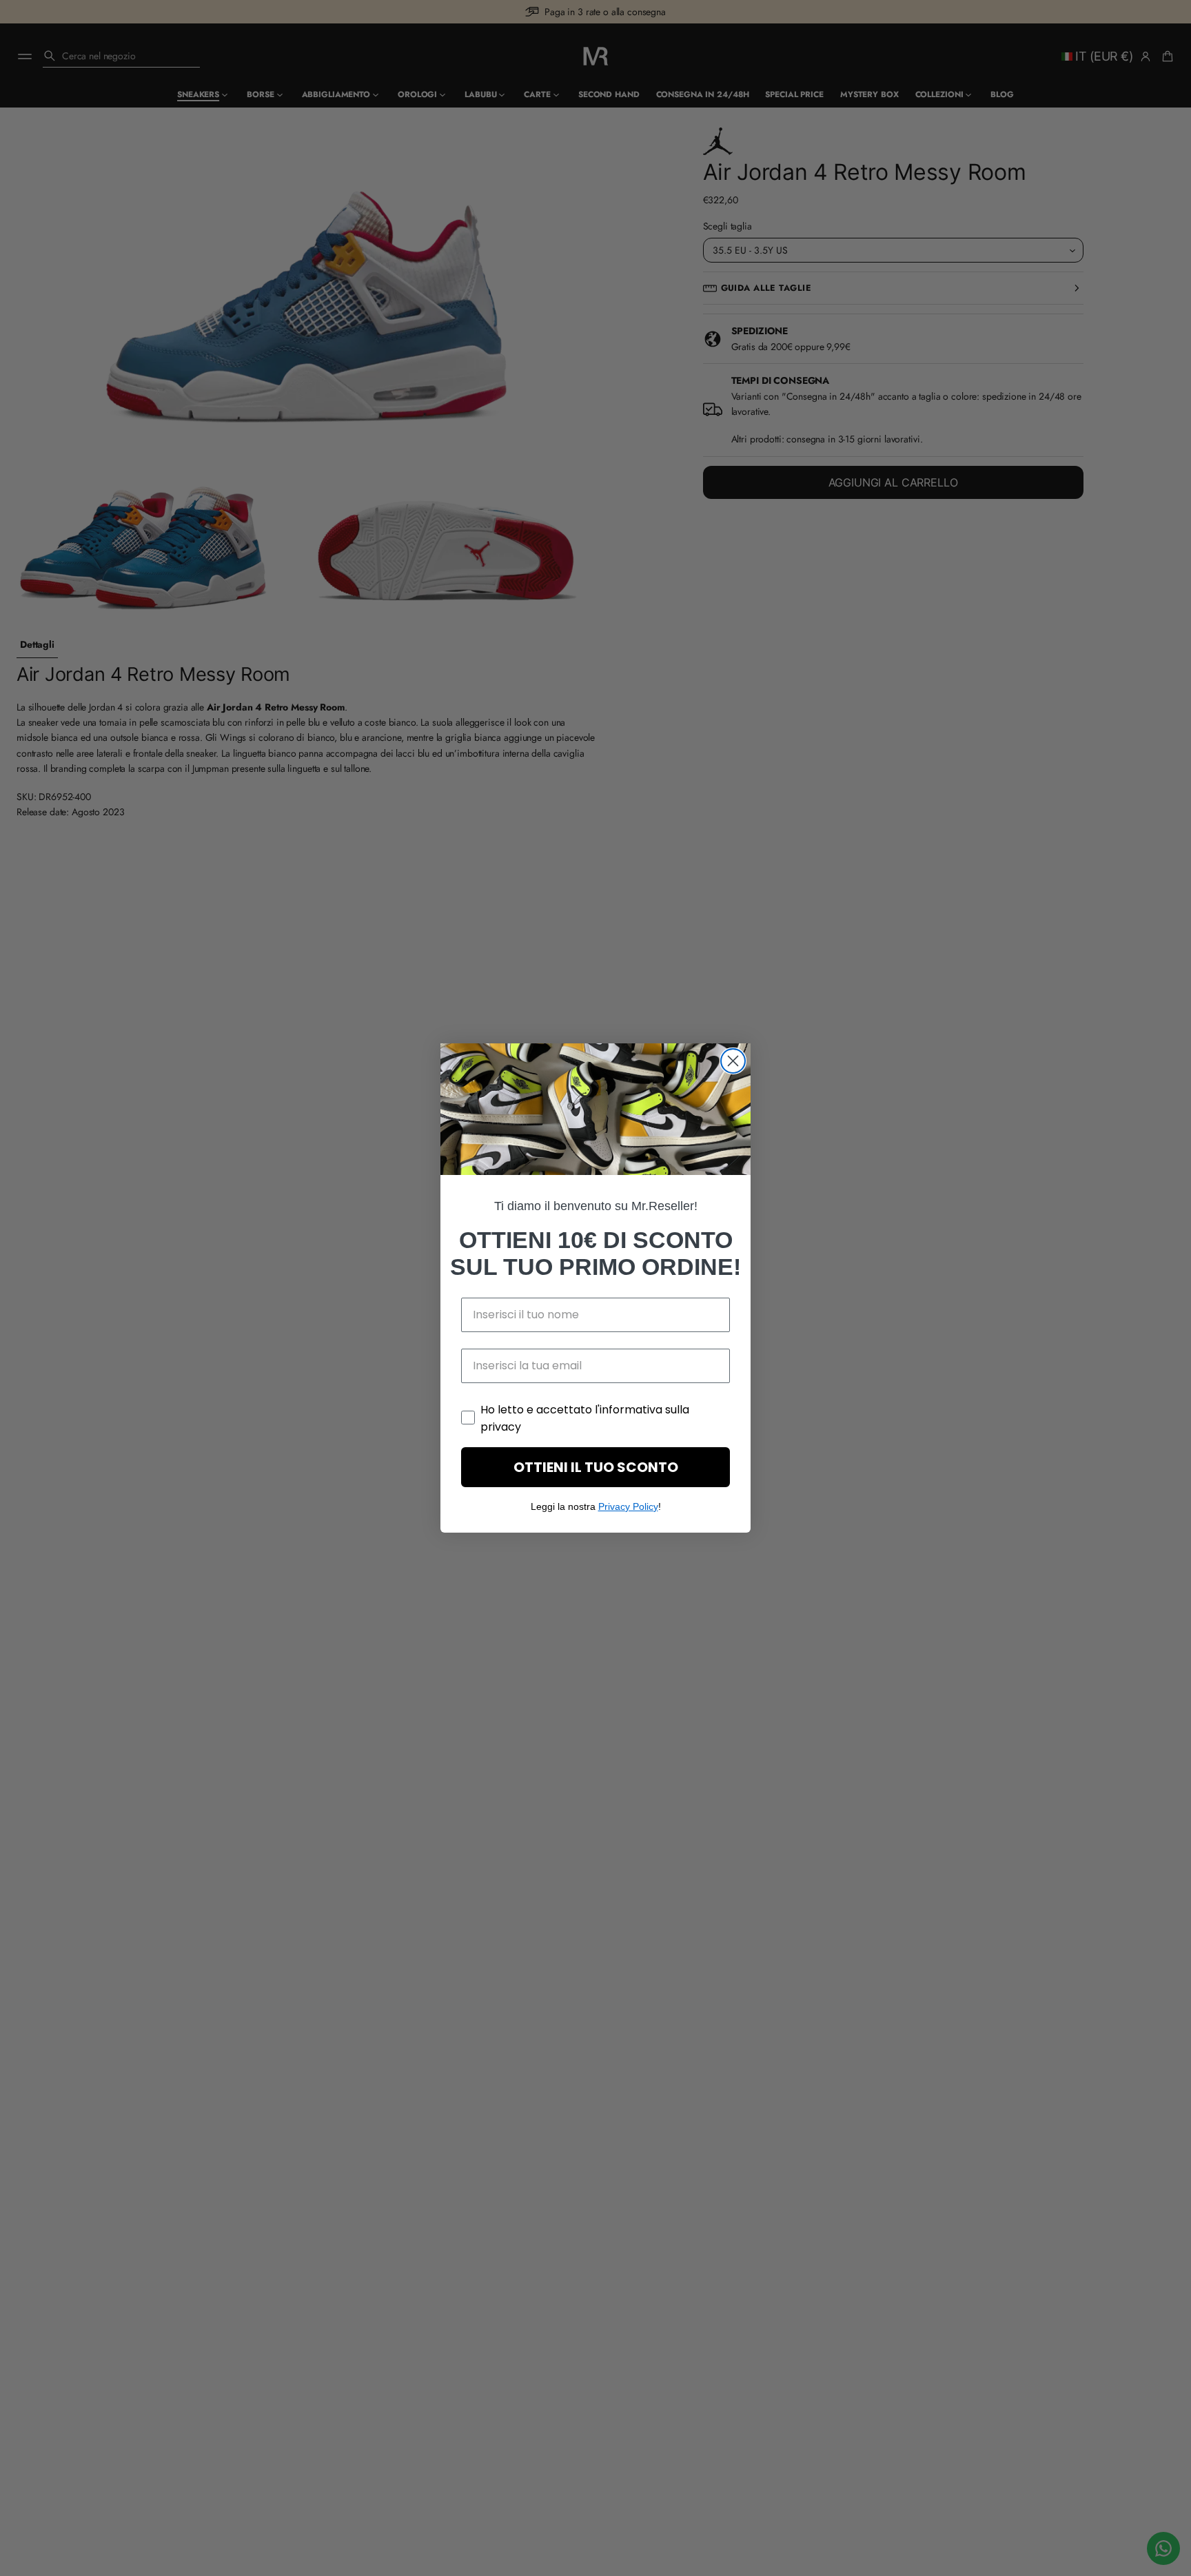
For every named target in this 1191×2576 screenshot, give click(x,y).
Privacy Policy (628, 1506)
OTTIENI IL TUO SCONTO (596, 1467)
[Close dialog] (733, 1061)
